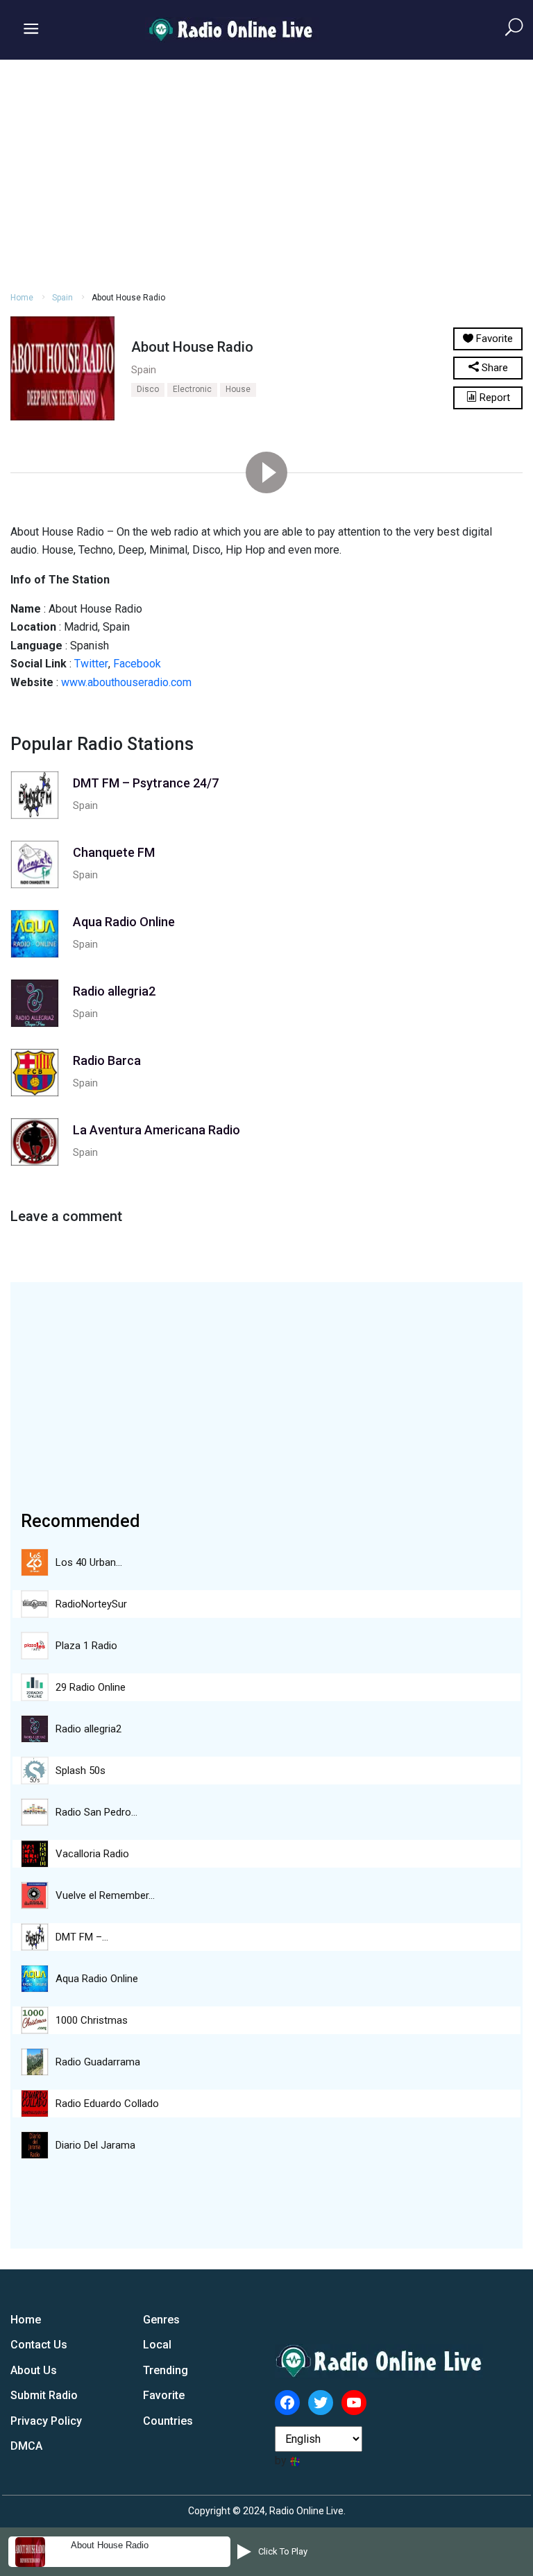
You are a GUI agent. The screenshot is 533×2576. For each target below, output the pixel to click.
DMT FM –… (82, 1937)
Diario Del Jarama (95, 2145)
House (238, 389)
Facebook (137, 664)
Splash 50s (81, 1771)
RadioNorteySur (91, 1604)
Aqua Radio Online (97, 1979)
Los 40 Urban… (89, 1562)
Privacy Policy (46, 2421)
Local (157, 2345)
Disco (148, 389)
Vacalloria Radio (92, 1854)
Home (22, 298)
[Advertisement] (266, 173)
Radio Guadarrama (98, 2062)
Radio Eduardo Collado (107, 2104)
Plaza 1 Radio (86, 1646)
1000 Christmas (92, 2020)
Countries (168, 2421)
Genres (161, 2320)
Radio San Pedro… (96, 1812)
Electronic (192, 389)
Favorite (164, 2395)
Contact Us (39, 2345)
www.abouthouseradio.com (126, 682)
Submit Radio (44, 2395)
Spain (62, 298)
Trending (166, 2370)
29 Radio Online (91, 1687)
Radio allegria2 (88, 1729)
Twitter (91, 664)
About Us (34, 2370)
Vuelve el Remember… (105, 1895)
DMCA (26, 2446)
